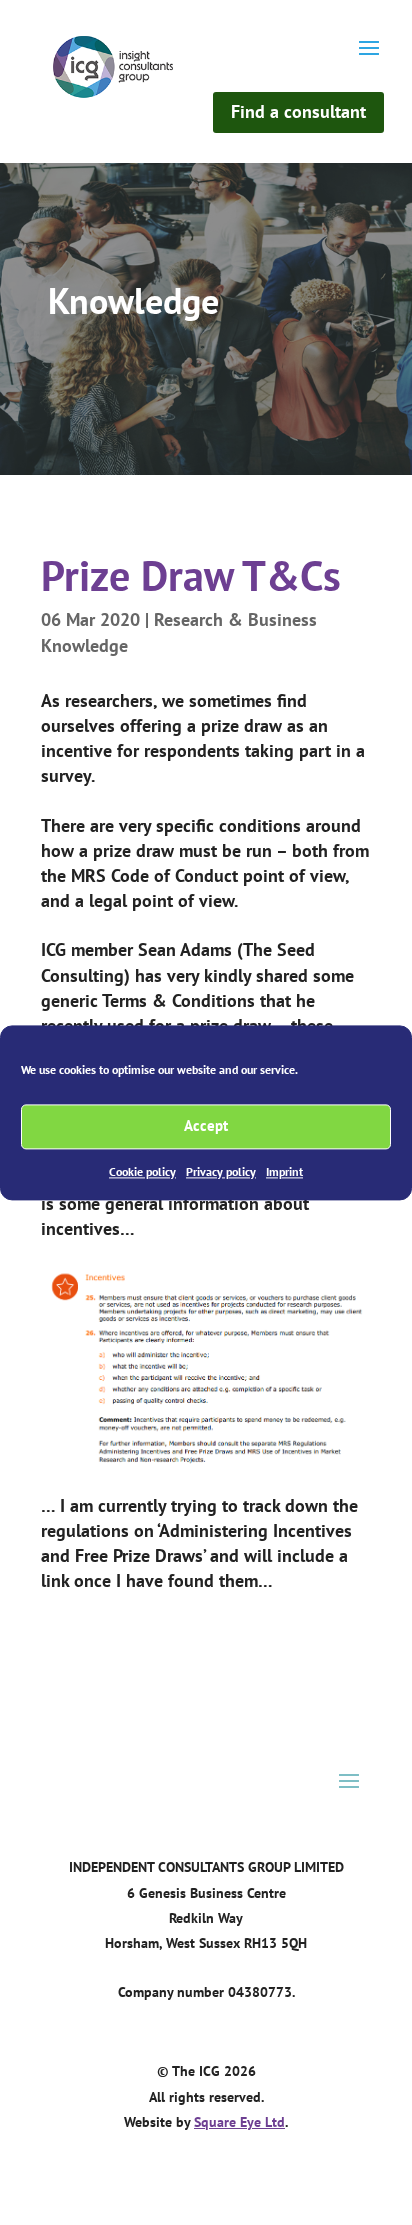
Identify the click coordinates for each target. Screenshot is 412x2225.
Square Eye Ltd (239, 2122)
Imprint (284, 1171)
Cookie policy (142, 1171)
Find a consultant (298, 111)
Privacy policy (221, 1171)
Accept (206, 1125)
